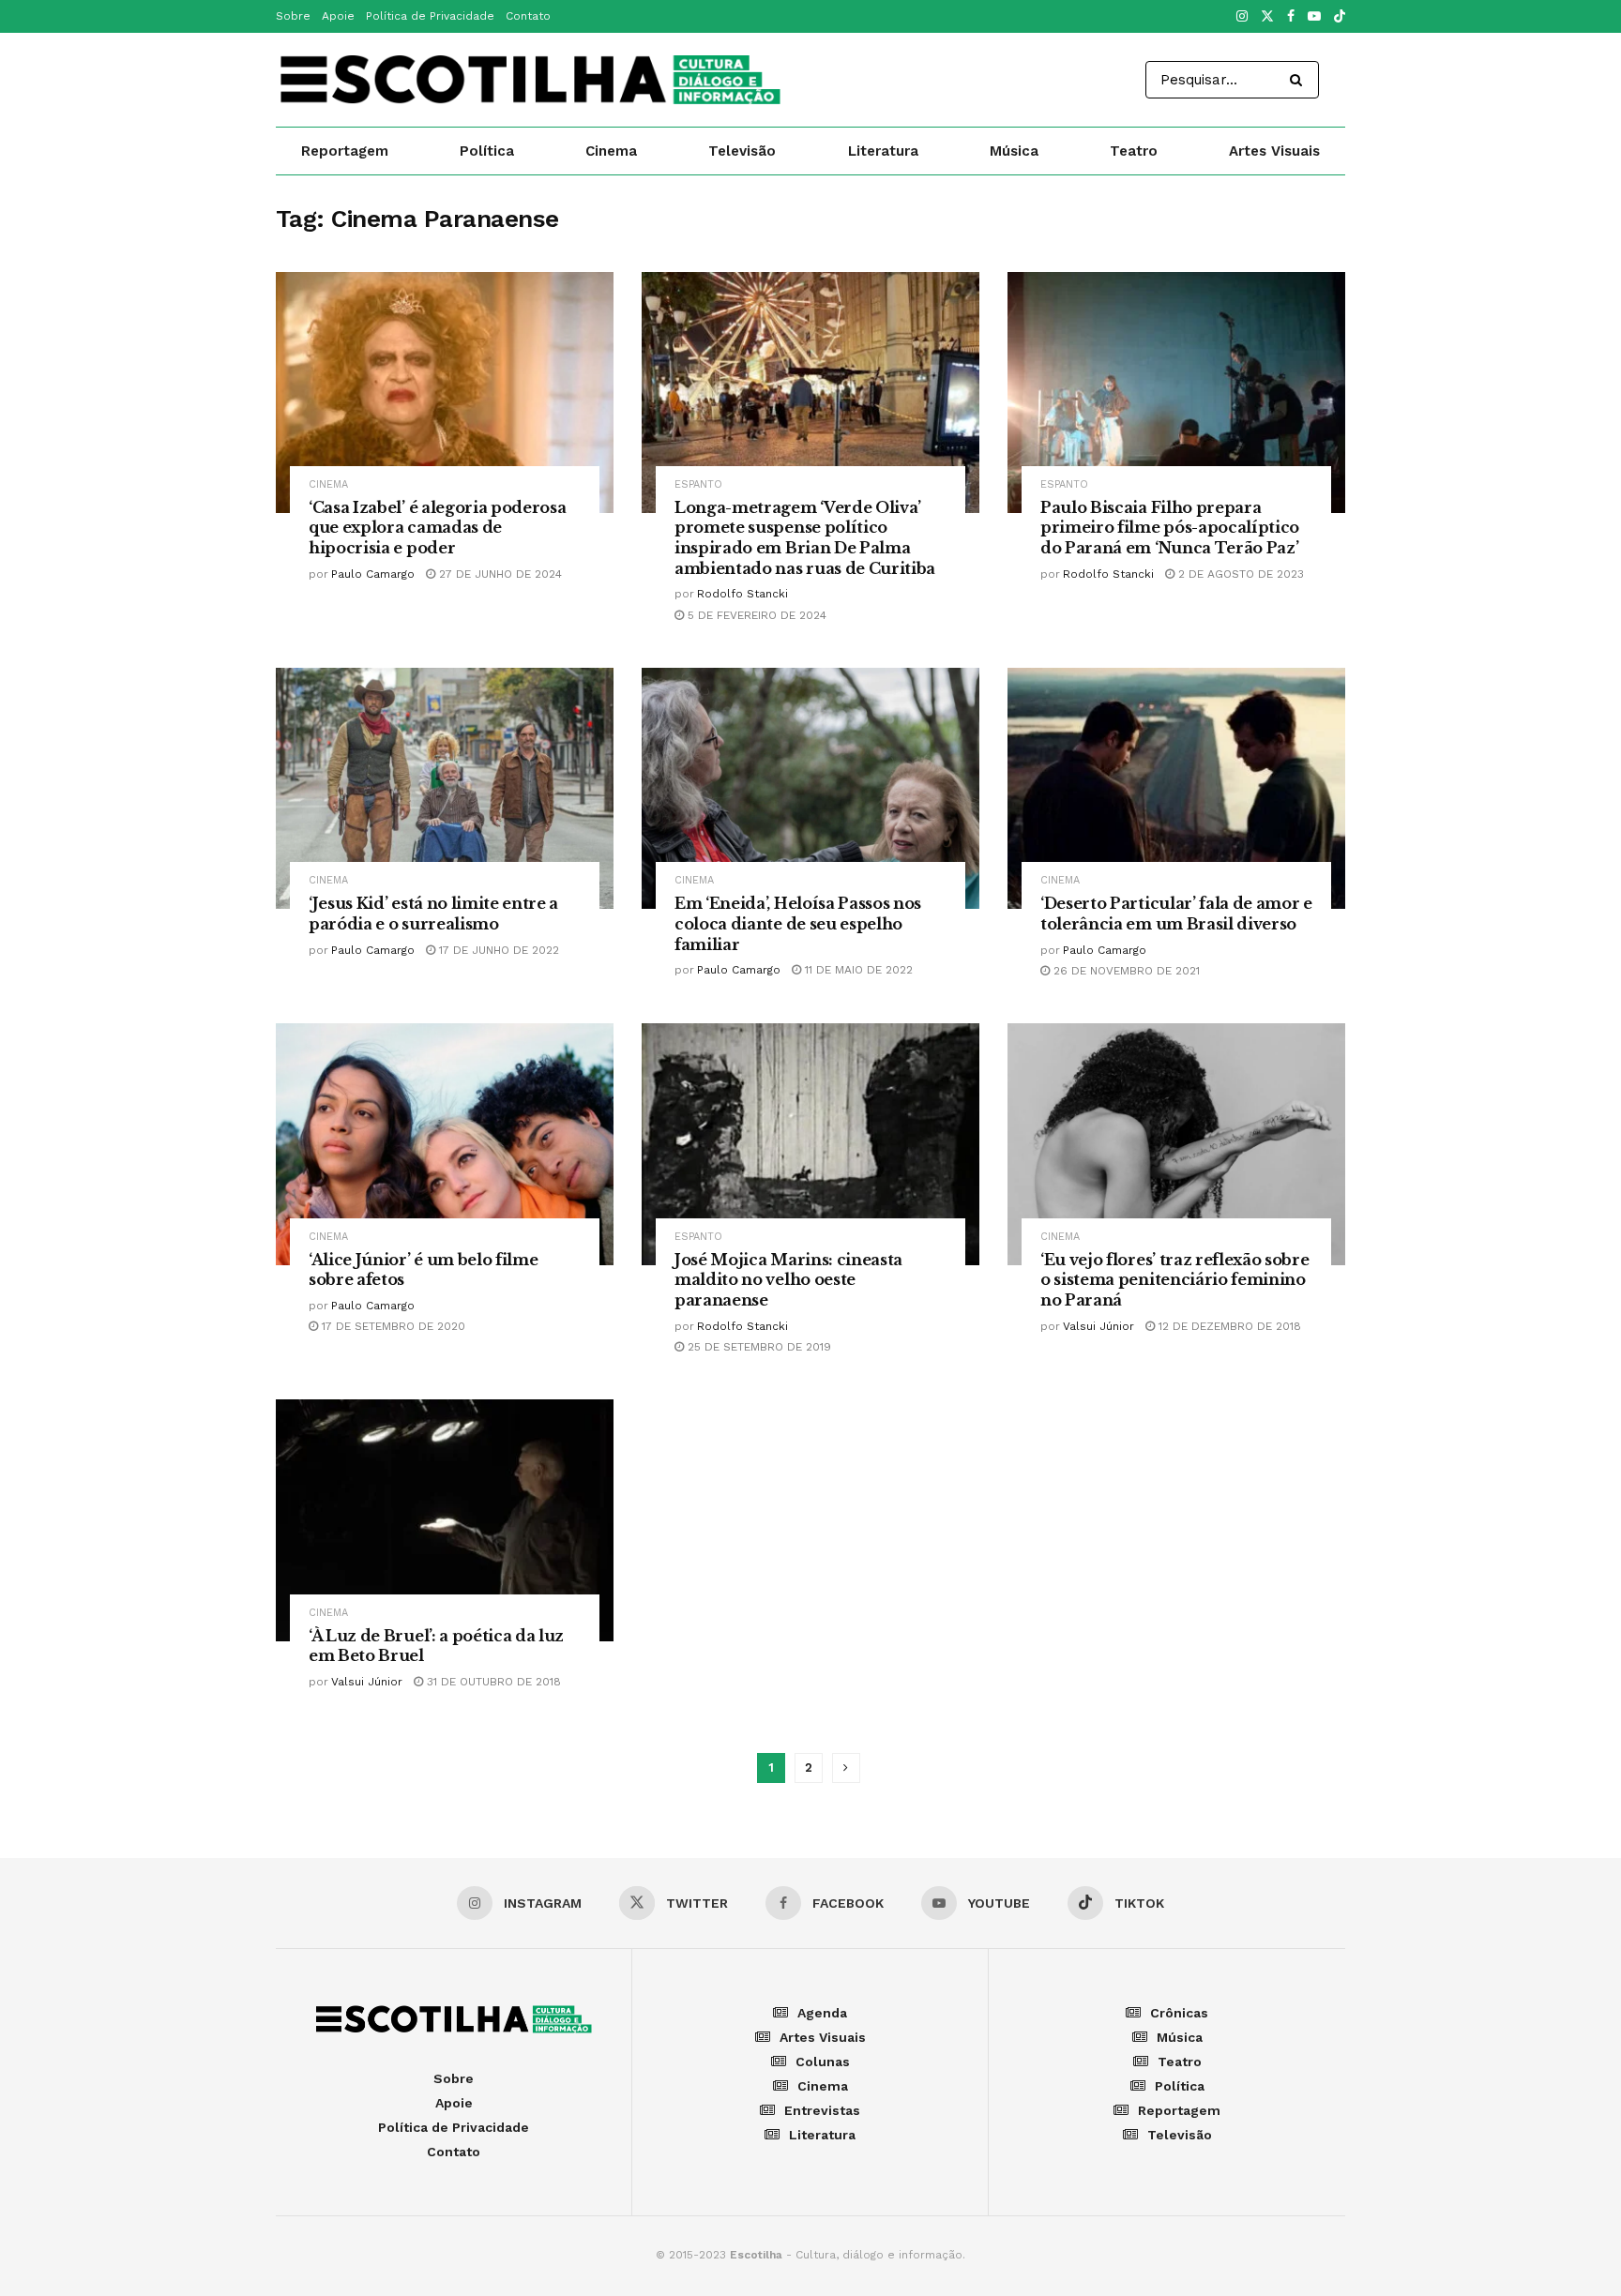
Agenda (822, 2013)
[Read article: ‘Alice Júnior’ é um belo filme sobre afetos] (445, 1144)
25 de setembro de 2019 (757, 1347)
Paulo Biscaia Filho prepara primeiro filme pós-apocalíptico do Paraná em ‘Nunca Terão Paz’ (1170, 528)
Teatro (1134, 151)
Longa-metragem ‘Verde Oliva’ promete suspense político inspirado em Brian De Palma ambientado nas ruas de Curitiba (805, 538)
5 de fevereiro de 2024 (755, 615)
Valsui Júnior (1098, 1326)
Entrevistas (822, 2110)
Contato (528, 16)
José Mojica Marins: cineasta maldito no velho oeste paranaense (788, 1280)
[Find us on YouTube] (1314, 17)
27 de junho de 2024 (499, 574)
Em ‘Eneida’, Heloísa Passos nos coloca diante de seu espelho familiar (798, 923)
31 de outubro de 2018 (492, 1682)
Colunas (823, 2062)
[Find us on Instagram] (1242, 17)
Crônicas (1179, 2013)
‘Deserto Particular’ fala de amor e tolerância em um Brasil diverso (1176, 914)
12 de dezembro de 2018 (1228, 1326)
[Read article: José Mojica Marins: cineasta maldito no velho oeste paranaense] (810, 1144)
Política (487, 151)
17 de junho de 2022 (497, 950)
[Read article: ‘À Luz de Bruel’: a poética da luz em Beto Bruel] (445, 1520)
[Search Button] (1300, 80)
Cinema (611, 151)
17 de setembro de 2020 (392, 1326)
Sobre (293, 16)
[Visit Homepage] (530, 80)
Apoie (338, 16)
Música (1014, 151)
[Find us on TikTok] (1340, 17)
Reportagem (345, 151)
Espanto (698, 484)
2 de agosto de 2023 (1239, 574)
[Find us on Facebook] (1291, 17)
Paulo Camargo (373, 574)
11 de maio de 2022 (857, 970)
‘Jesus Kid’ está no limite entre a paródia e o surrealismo (433, 914)
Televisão (742, 151)
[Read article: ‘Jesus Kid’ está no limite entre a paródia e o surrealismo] (445, 788)
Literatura (883, 151)
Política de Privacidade (430, 16)
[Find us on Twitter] (1267, 17)
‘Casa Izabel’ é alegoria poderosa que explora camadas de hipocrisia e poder (437, 528)
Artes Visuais (1274, 151)
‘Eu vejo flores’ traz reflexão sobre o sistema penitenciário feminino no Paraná (1174, 1280)
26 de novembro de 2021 (1125, 971)
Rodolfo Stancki (742, 594)
